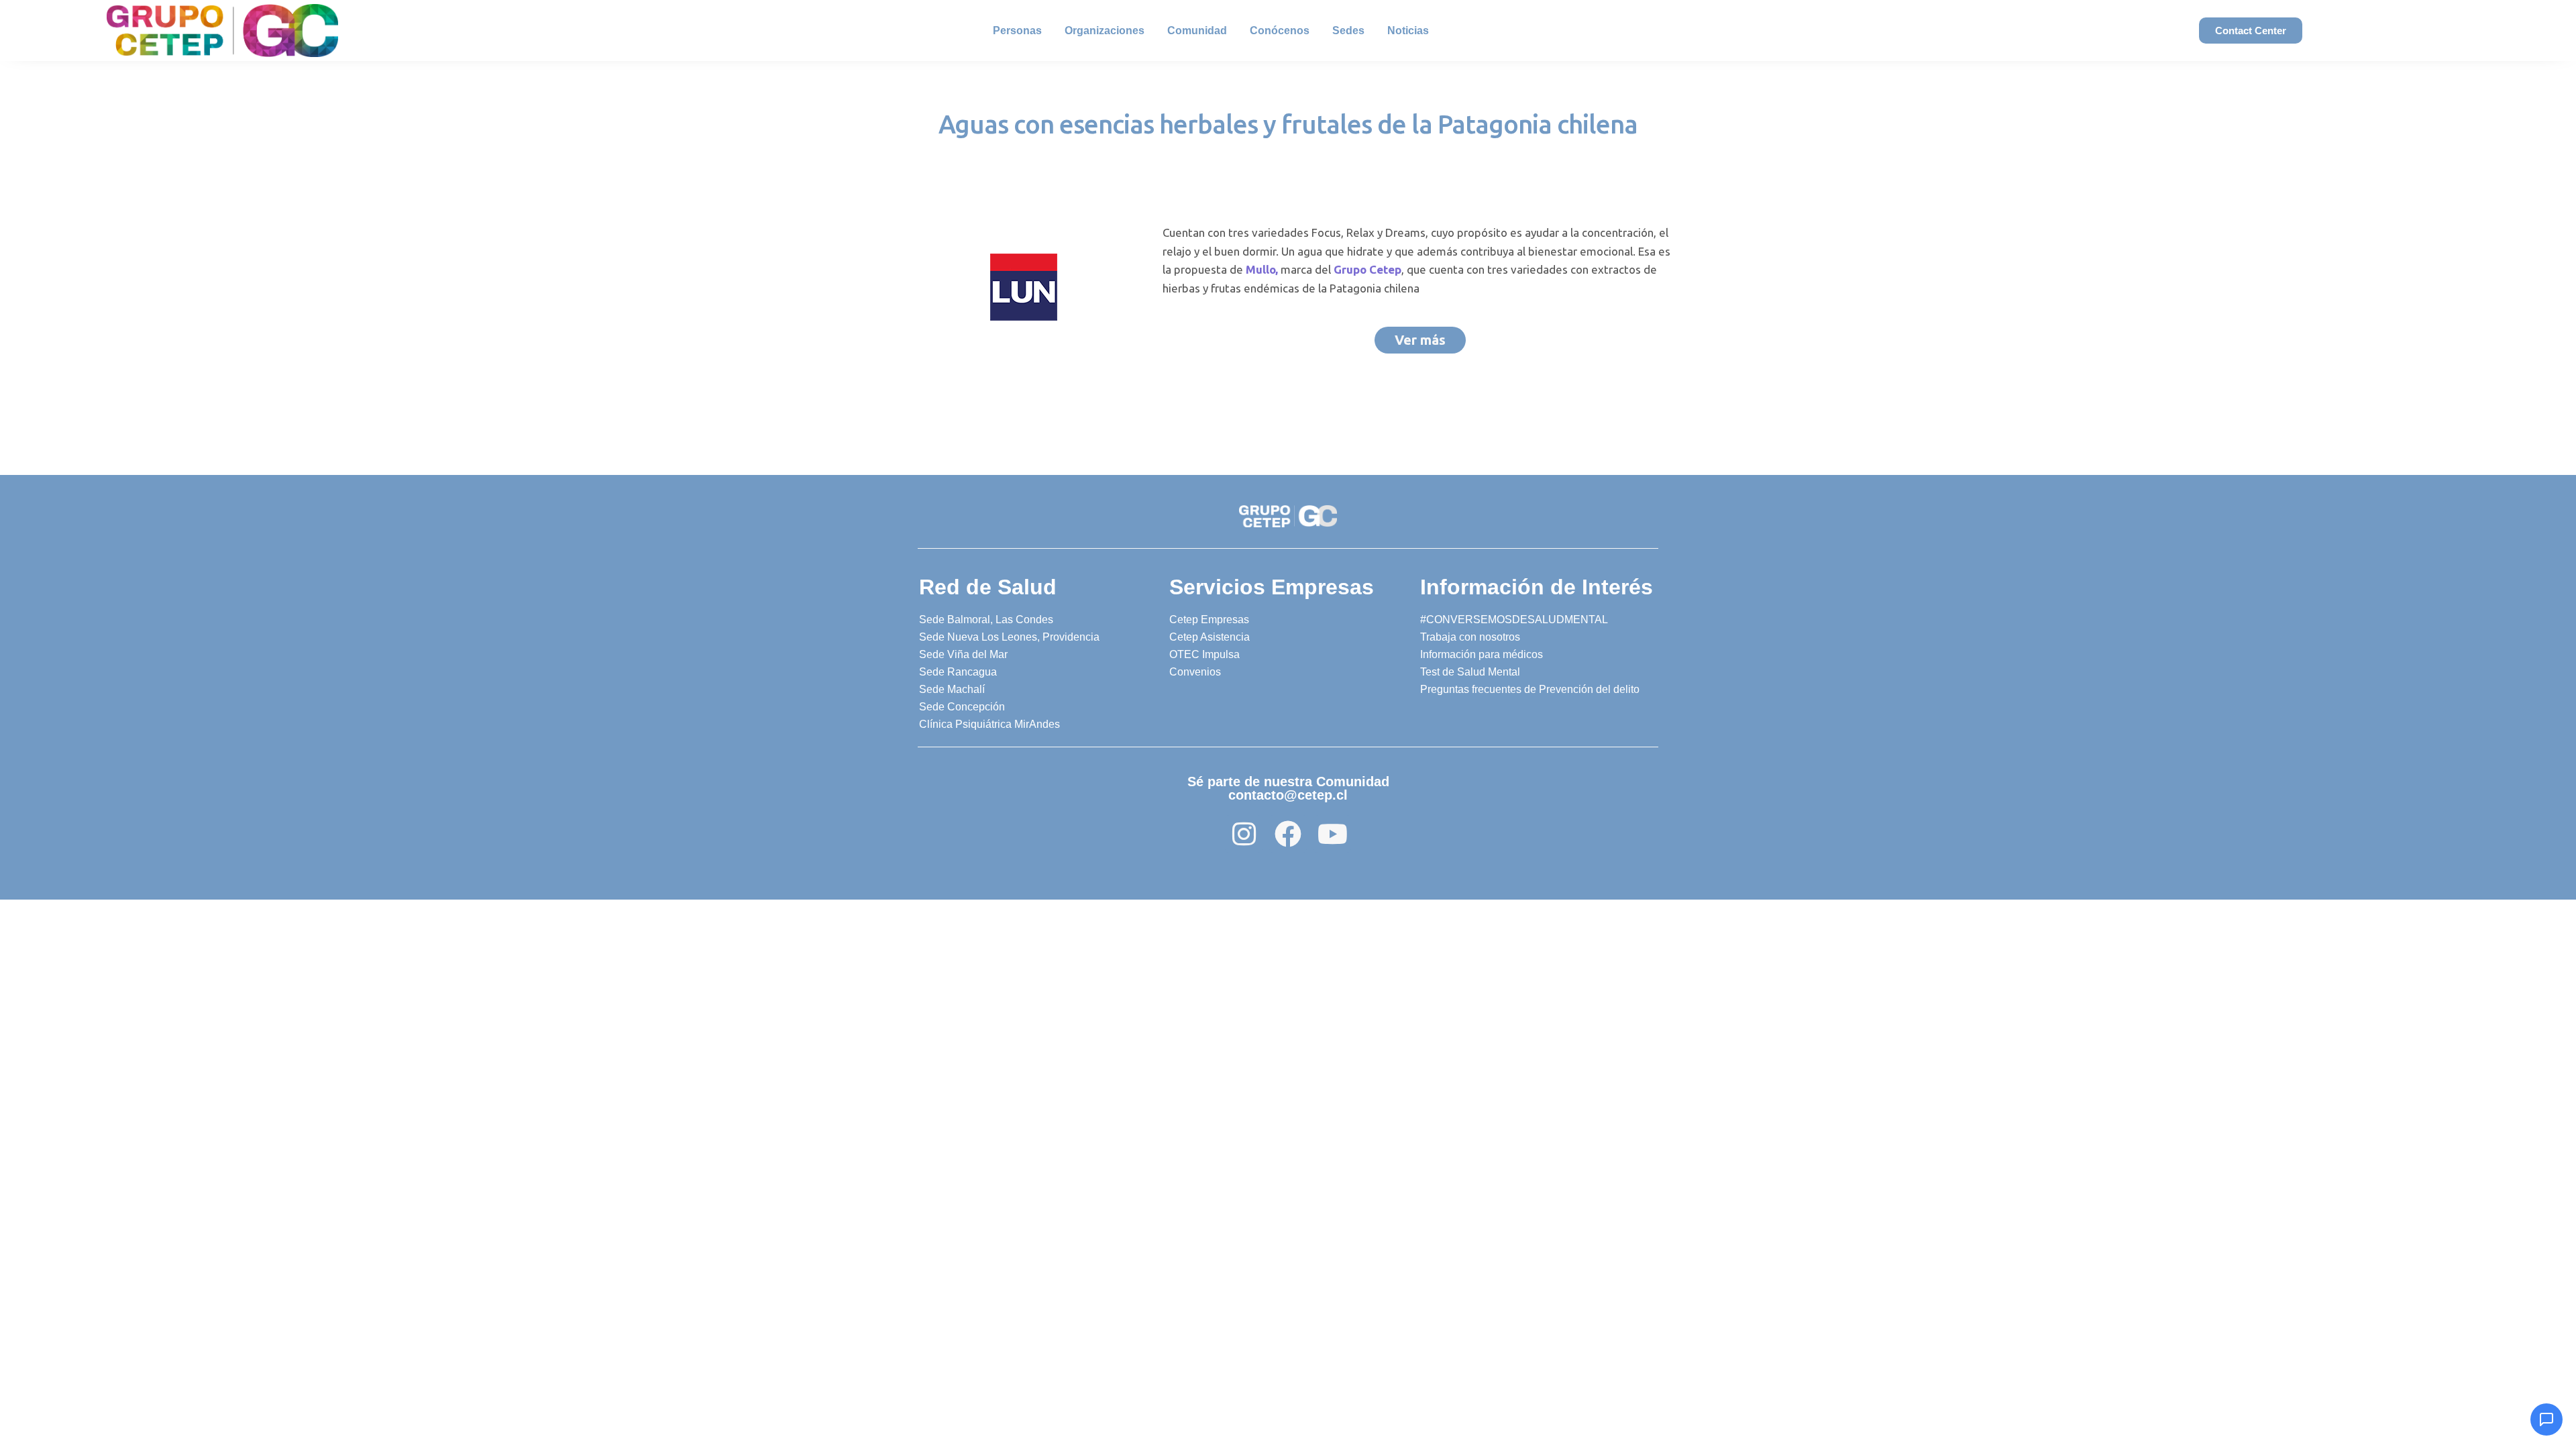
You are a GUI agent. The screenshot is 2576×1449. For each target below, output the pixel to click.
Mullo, (1262, 269)
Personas (1017, 31)
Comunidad (1197, 31)
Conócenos (1280, 31)
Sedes (1348, 31)
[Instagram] (1244, 834)
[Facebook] (1288, 834)
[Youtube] (1332, 834)
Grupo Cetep (1367, 269)
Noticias (1408, 31)
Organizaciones (1105, 31)
